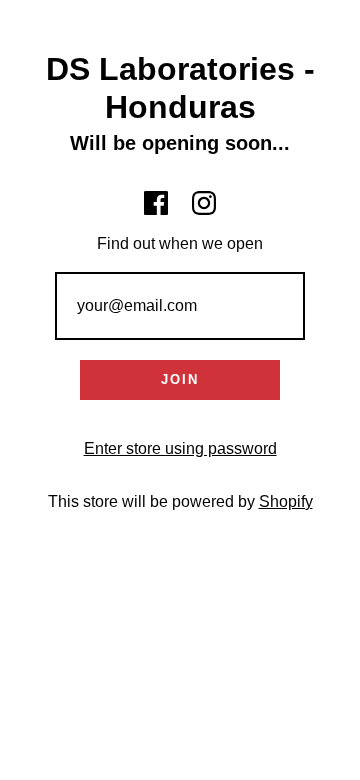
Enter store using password (180, 448)
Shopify (286, 501)
